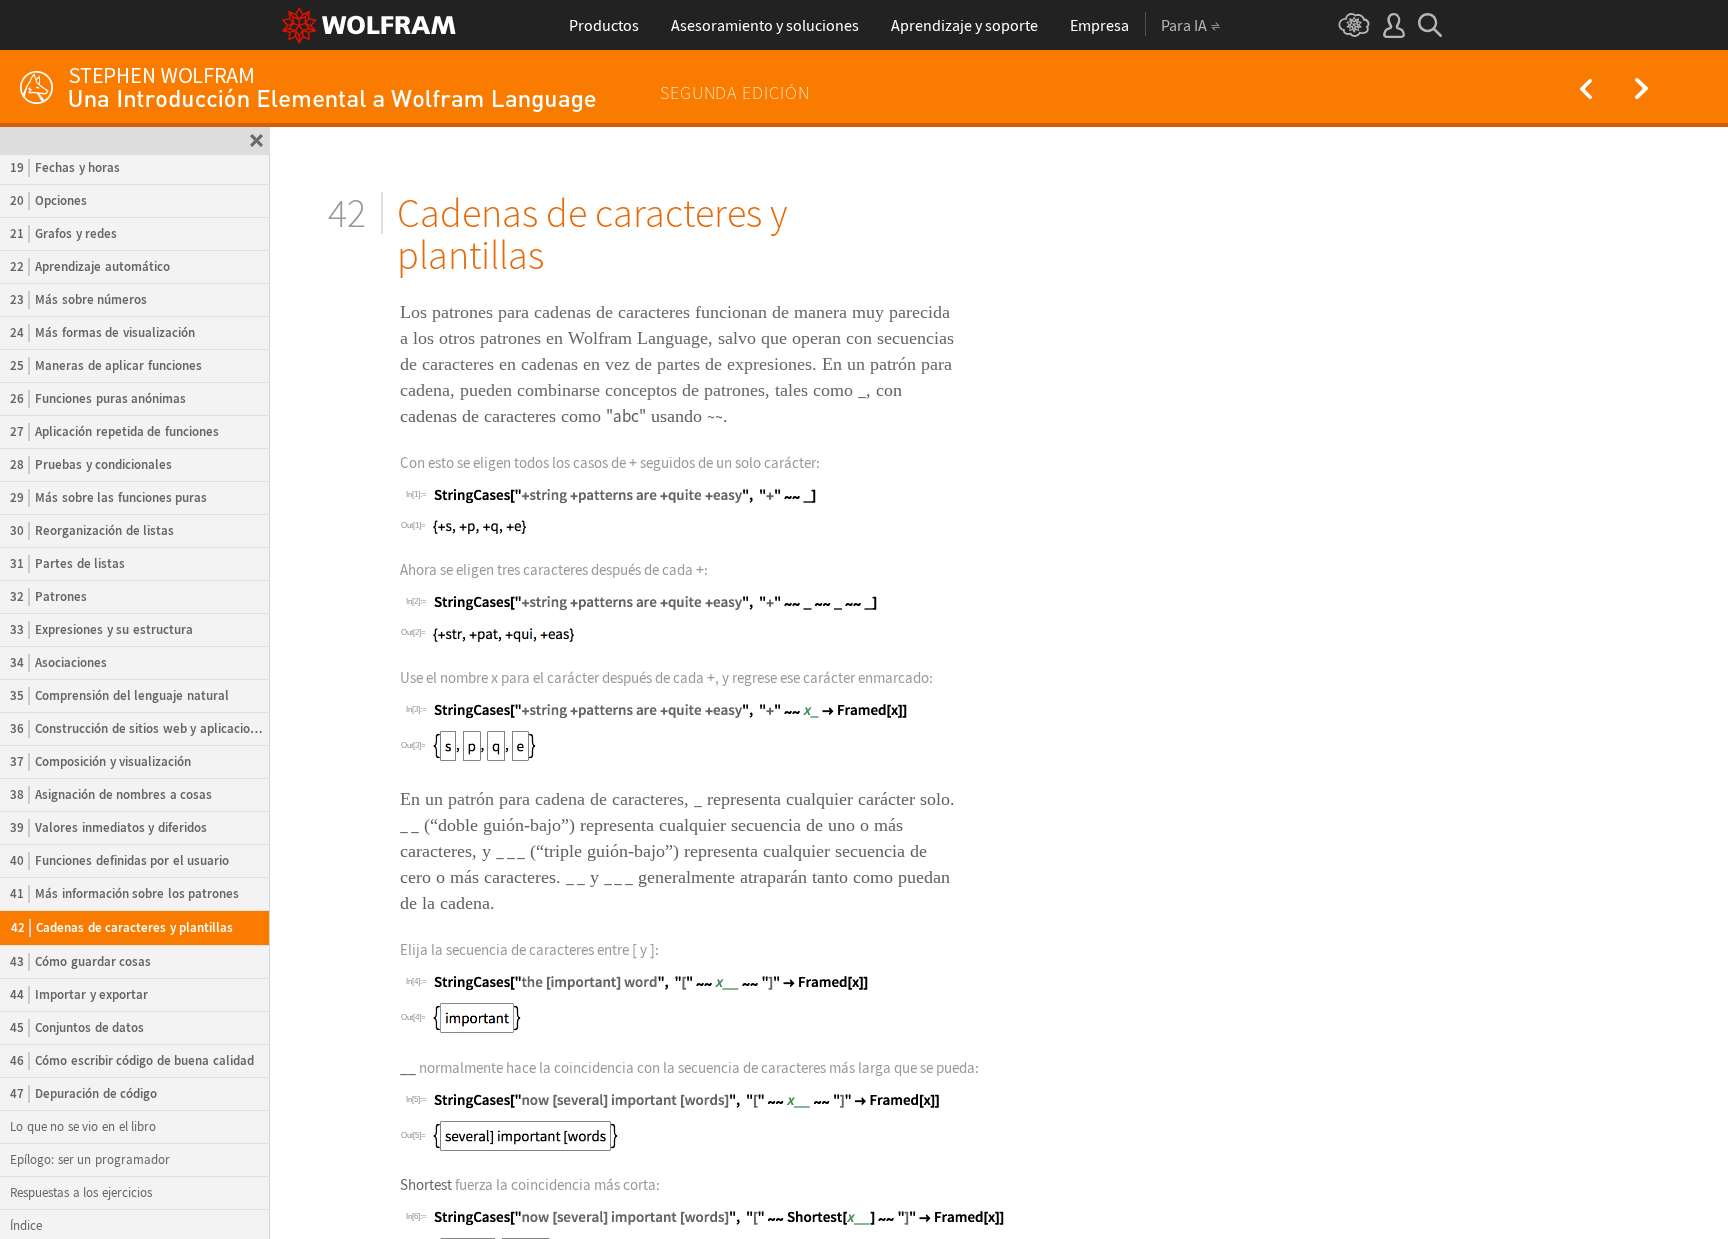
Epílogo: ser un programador (90, 1159)
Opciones (48, 200)
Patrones (48, 596)
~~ (715, 416)
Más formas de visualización (102, 332)
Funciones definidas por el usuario (119, 860)
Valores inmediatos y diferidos (108, 827)
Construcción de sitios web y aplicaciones (138, 728)
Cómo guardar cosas (80, 961)
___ (510, 851)
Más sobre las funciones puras (108, 497)
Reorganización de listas (92, 530)
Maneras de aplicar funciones (106, 365)
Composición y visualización (100, 761)
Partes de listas (67, 563)
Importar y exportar (79, 994)
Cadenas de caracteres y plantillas (122, 927)
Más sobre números (78, 299)
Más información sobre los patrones (124, 893)
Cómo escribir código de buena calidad (132, 1060)
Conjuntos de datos (77, 1027)
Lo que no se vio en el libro (83, 1126)
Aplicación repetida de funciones (114, 431)
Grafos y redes (63, 233)
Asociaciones (58, 662)
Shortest (426, 1184)
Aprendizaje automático (90, 266)
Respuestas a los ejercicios (81, 1192)
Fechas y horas (65, 167)
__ (409, 825)
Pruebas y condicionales (91, 464)
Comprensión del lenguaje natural (119, 695)
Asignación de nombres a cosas (111, 794)
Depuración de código (83, 1093)
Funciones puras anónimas (98, 398)
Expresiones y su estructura (101, 629)
